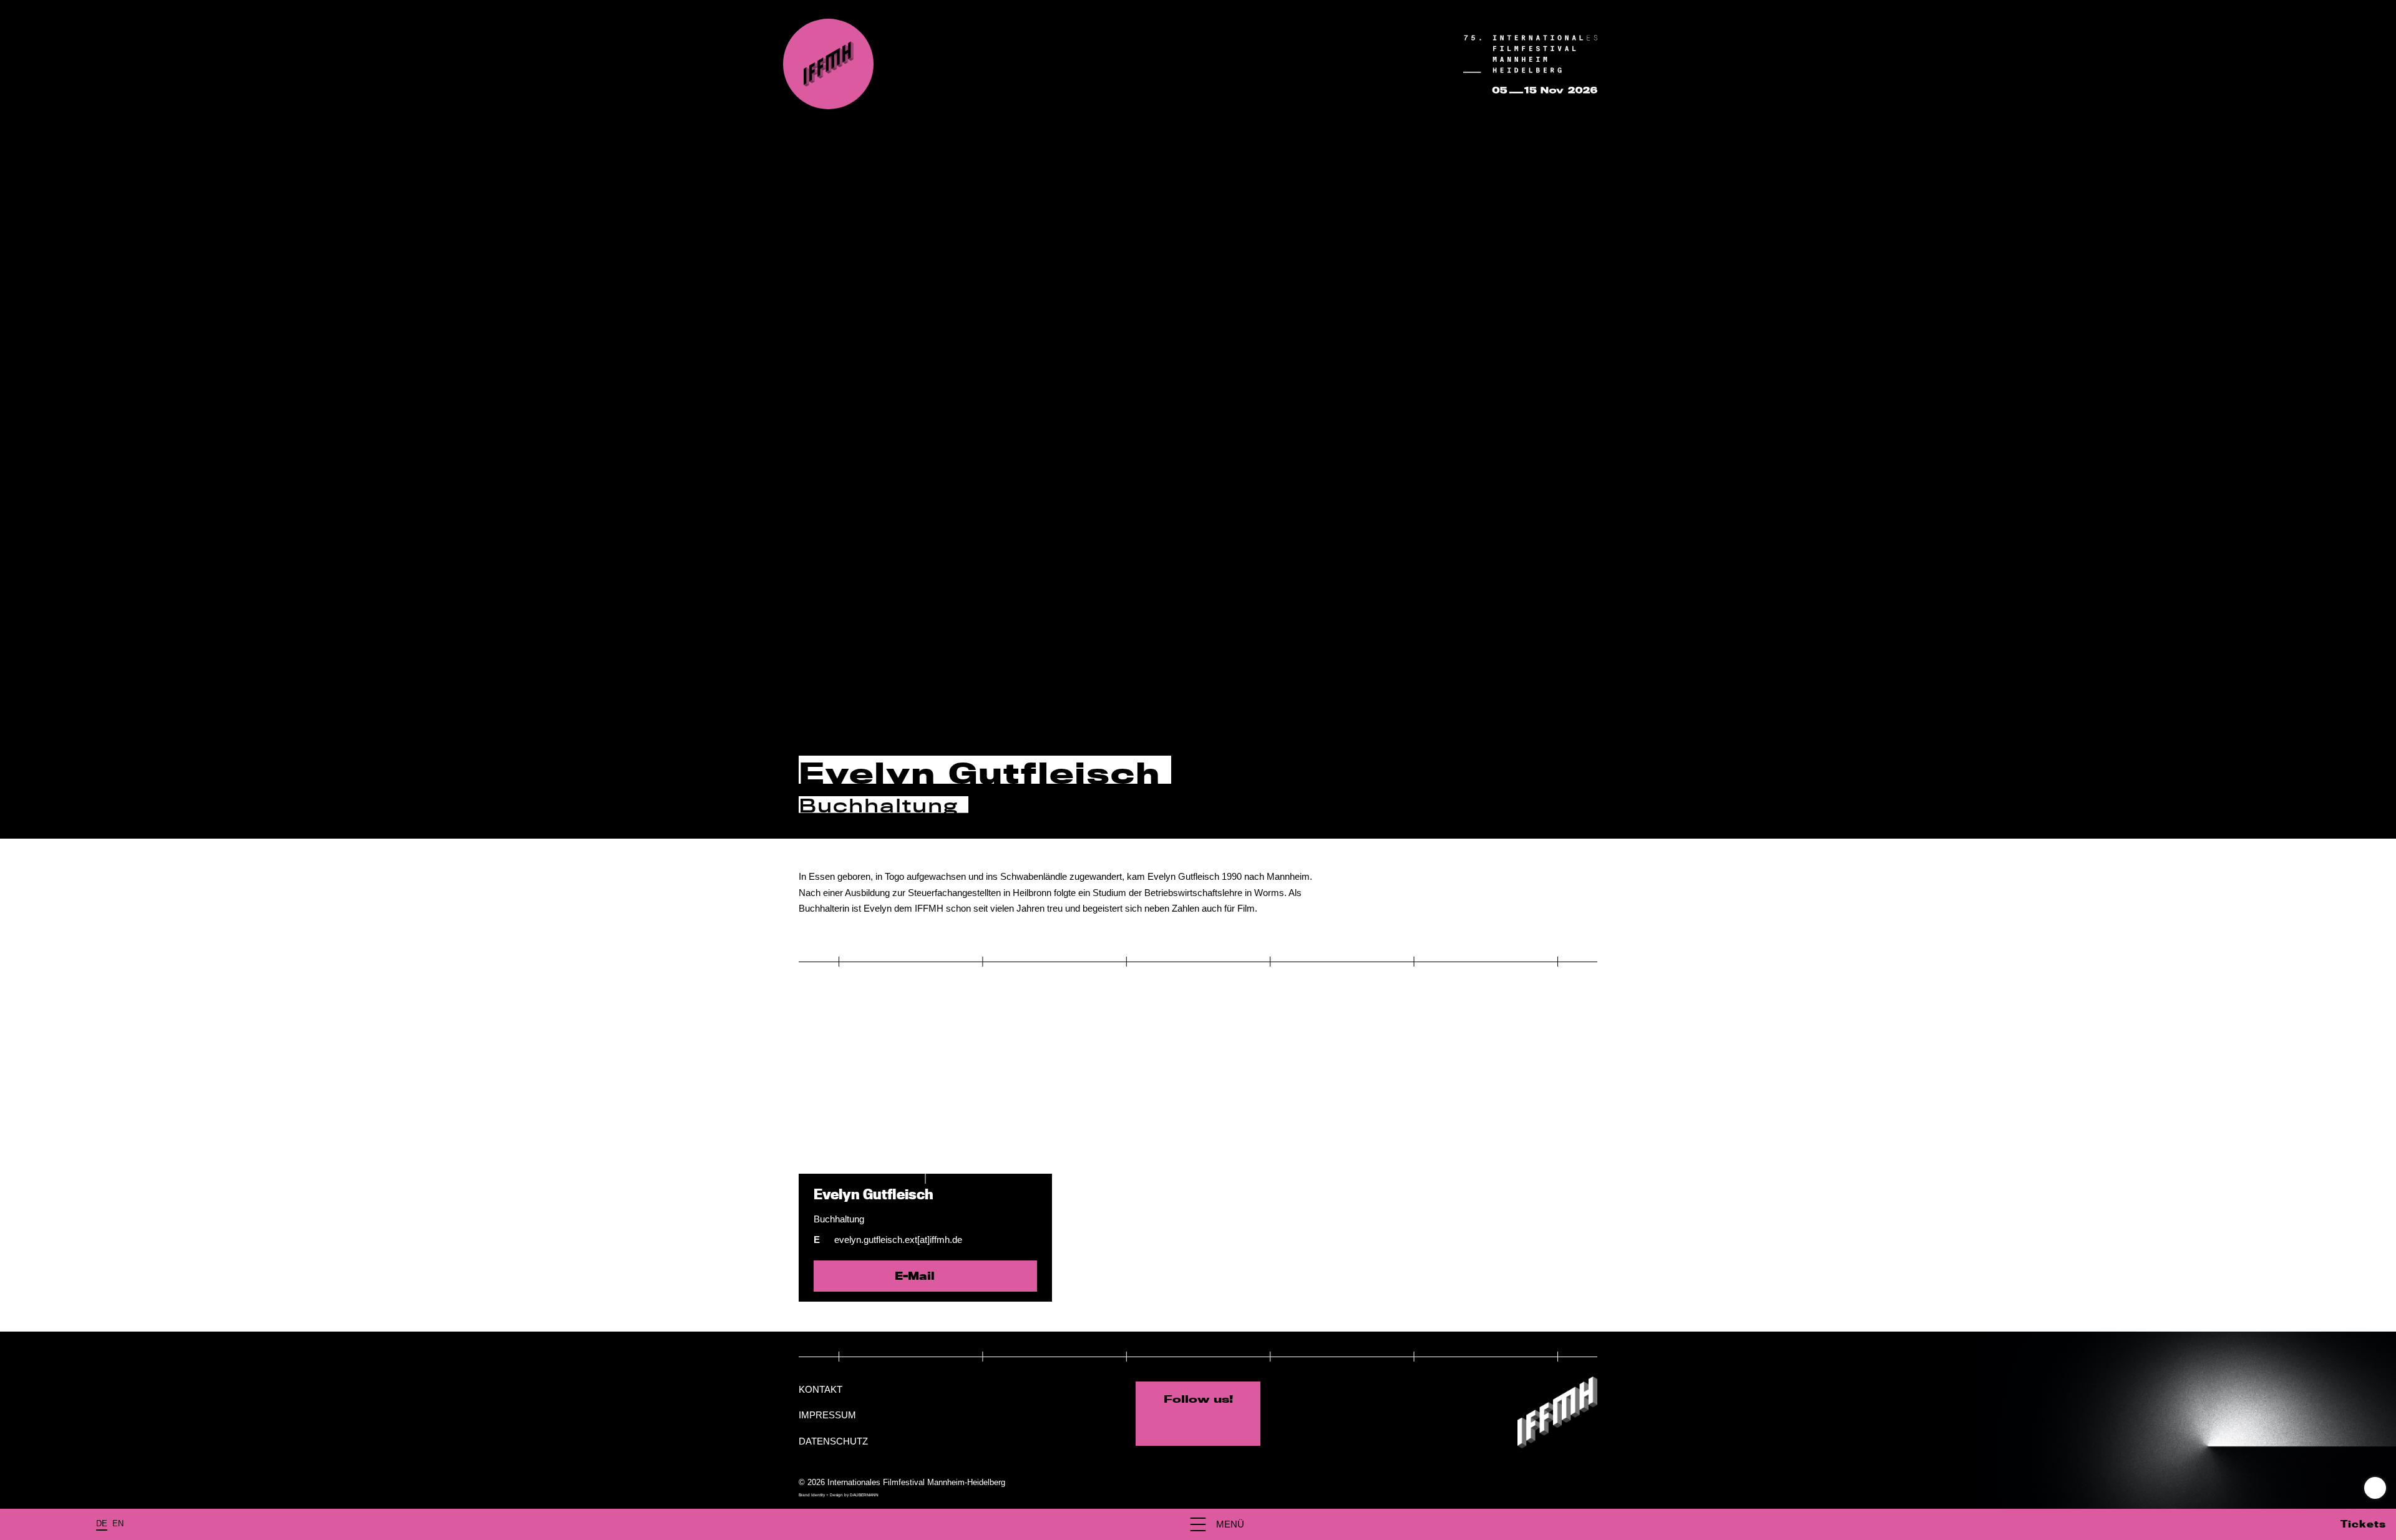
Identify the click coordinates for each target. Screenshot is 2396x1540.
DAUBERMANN (864, 1495)
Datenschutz (833, 1441)
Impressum (827, 1415)
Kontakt (821, 1389)
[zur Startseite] (828, 64)
